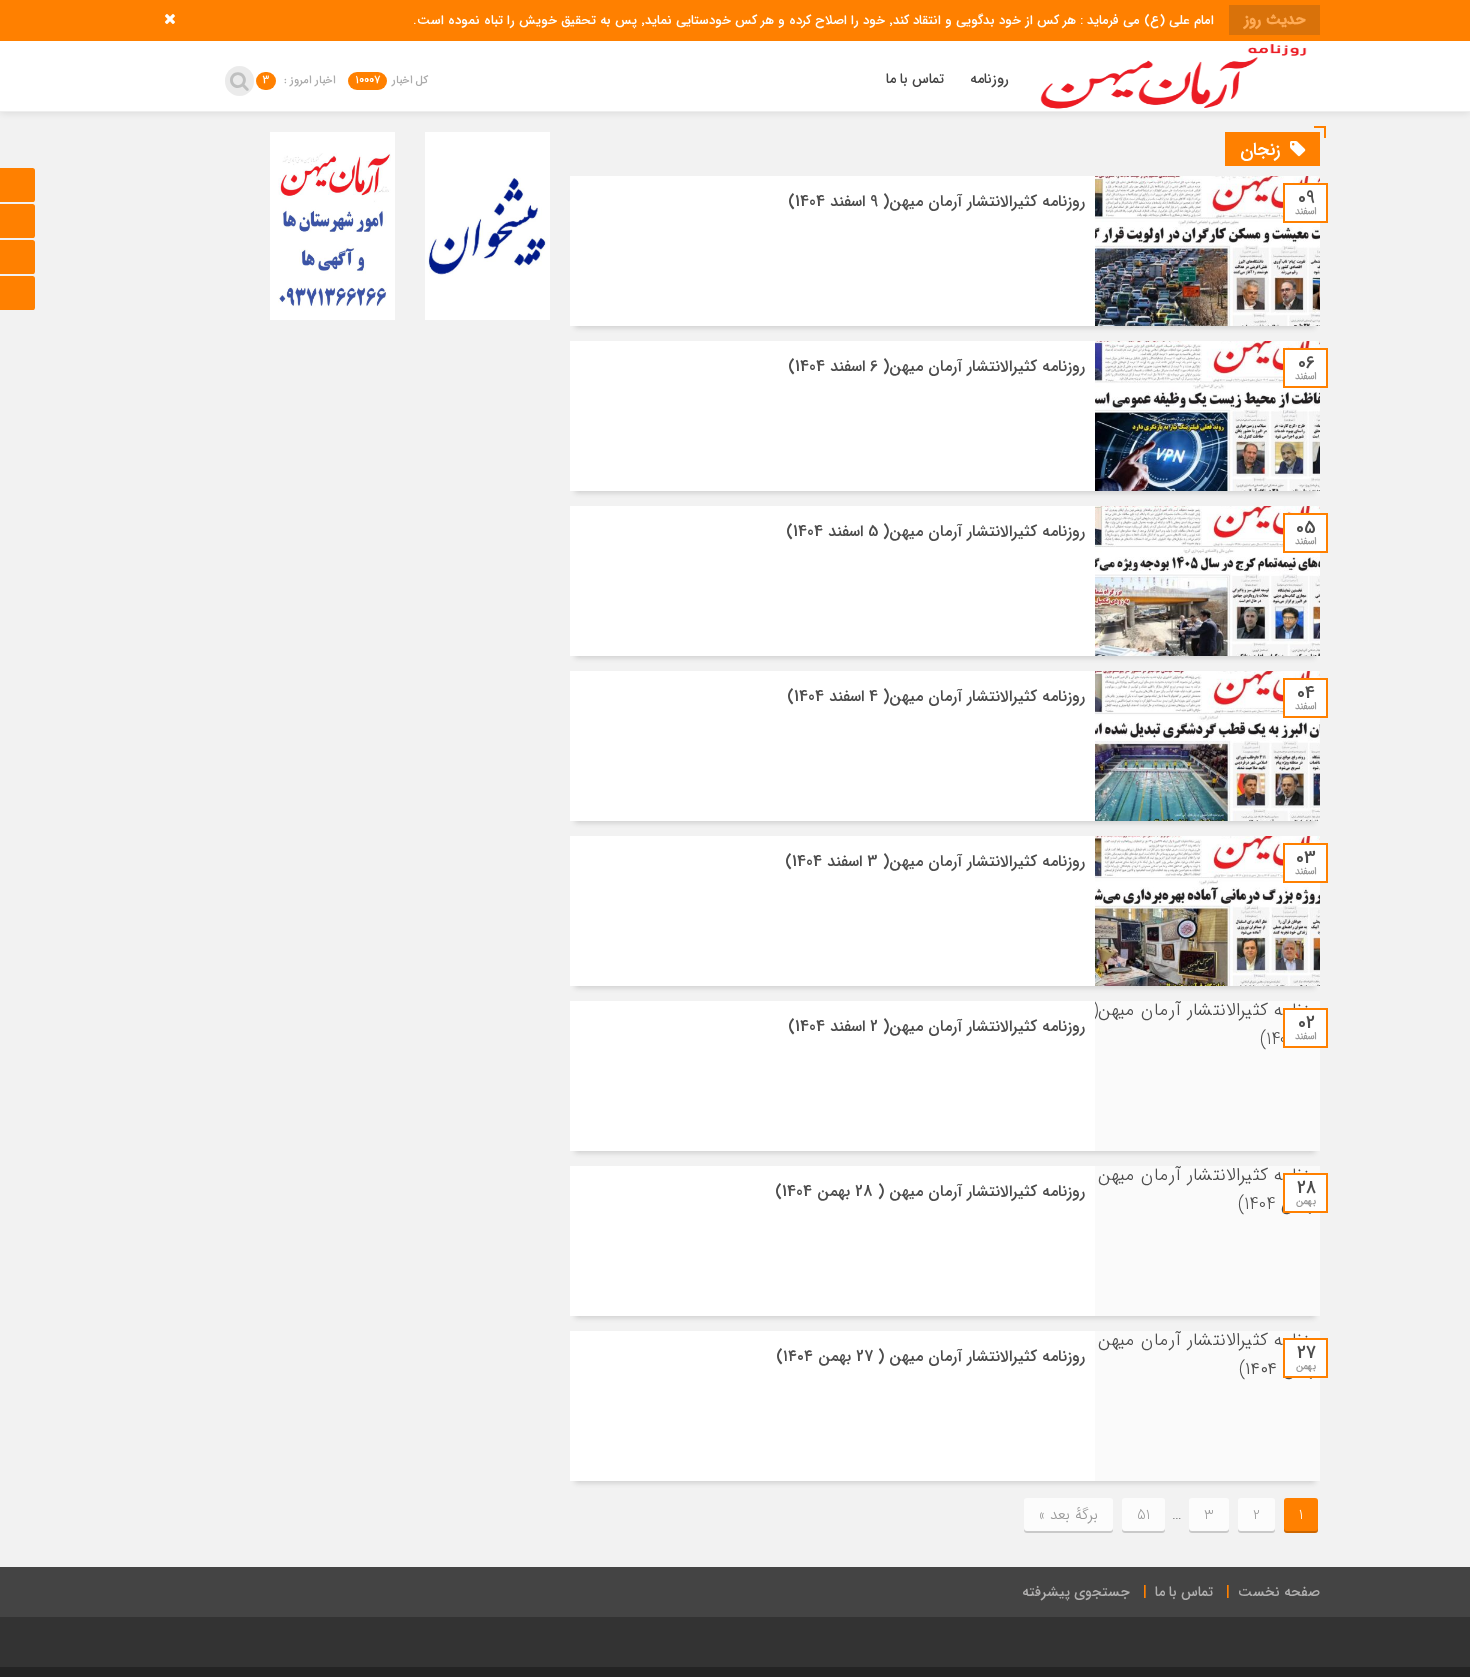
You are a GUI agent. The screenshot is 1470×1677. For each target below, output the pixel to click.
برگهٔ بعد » (1068, 1515)
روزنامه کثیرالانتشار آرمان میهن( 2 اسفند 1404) (936, 1026)
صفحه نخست (1279, 1592)
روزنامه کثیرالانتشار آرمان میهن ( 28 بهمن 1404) (930, 1191)
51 (1143, 1515)
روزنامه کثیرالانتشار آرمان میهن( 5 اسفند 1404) (935, 531)
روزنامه (989, 79)
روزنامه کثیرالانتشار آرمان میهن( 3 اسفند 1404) (935, 861)
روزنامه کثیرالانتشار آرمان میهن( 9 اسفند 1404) (936, 201)
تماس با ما (915, 79)
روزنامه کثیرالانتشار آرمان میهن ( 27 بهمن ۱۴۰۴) (930, 1356)
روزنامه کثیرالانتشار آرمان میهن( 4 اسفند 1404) (936, 696)
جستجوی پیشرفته (1076, 1592)
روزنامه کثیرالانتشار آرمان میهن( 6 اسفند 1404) (936, 366)
